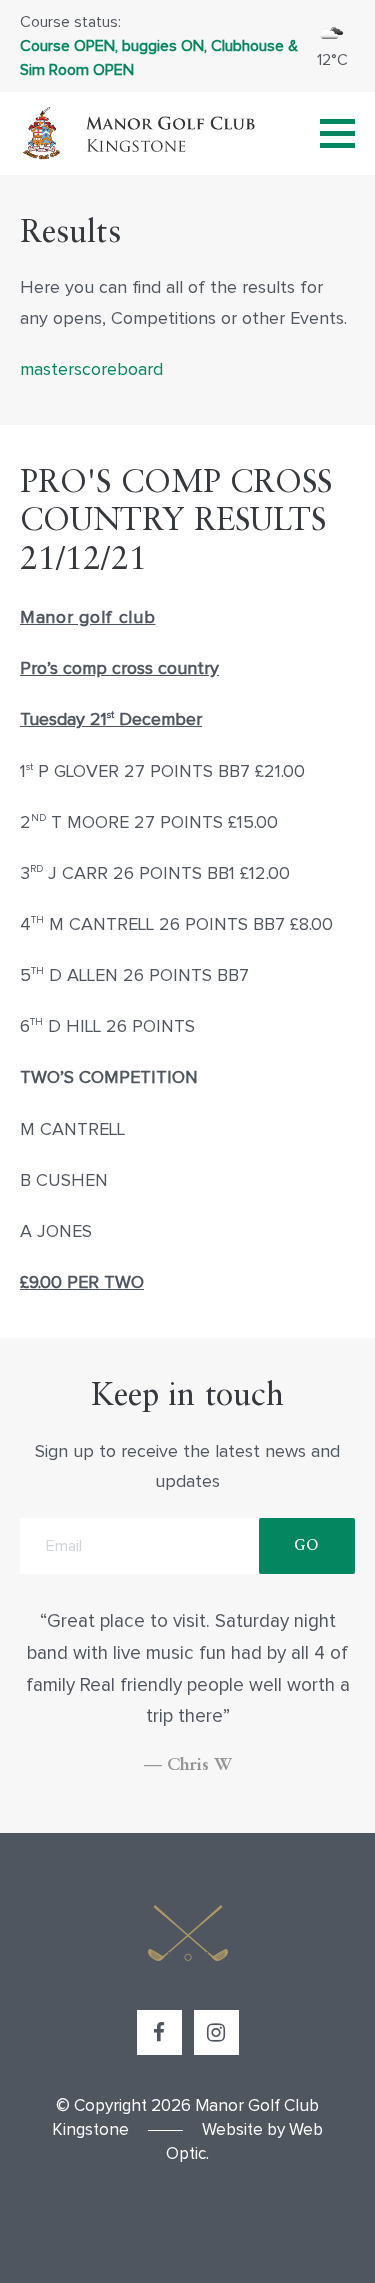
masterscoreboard (91, 370)
